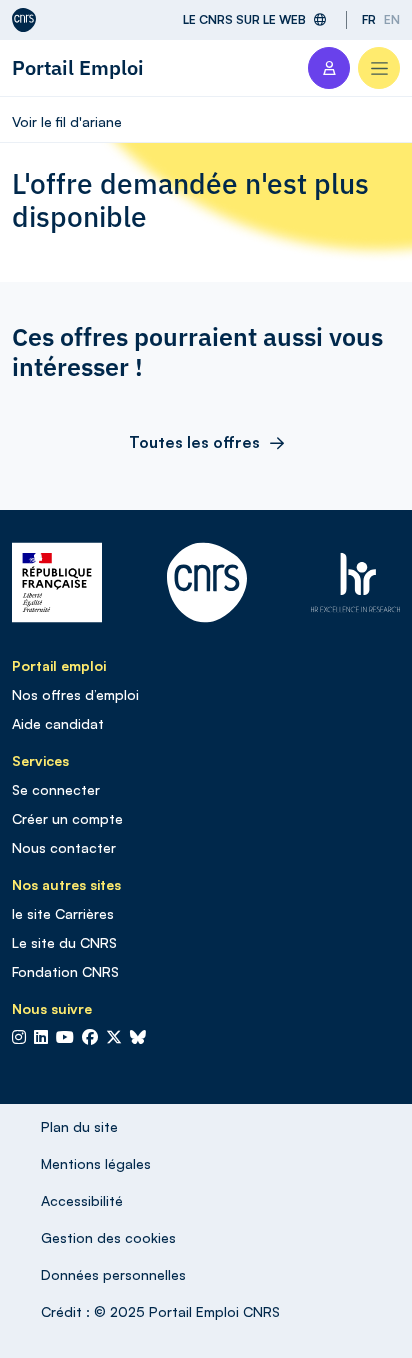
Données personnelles (113, 1274)
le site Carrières (63, 913)
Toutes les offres (194, 442)
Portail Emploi (78, 67)
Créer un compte (67, 818)
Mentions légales (96, 1163)
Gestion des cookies (108, 1237)
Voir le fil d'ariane (67, 121)
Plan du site (79, 1126)
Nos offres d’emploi (75, 694)
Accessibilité (82, 1200)
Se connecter (56, 789)
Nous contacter (64, 847)
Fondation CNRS (65, 971)
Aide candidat (58, 723)
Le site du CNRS (64, 942)
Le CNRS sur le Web (244, 19)
